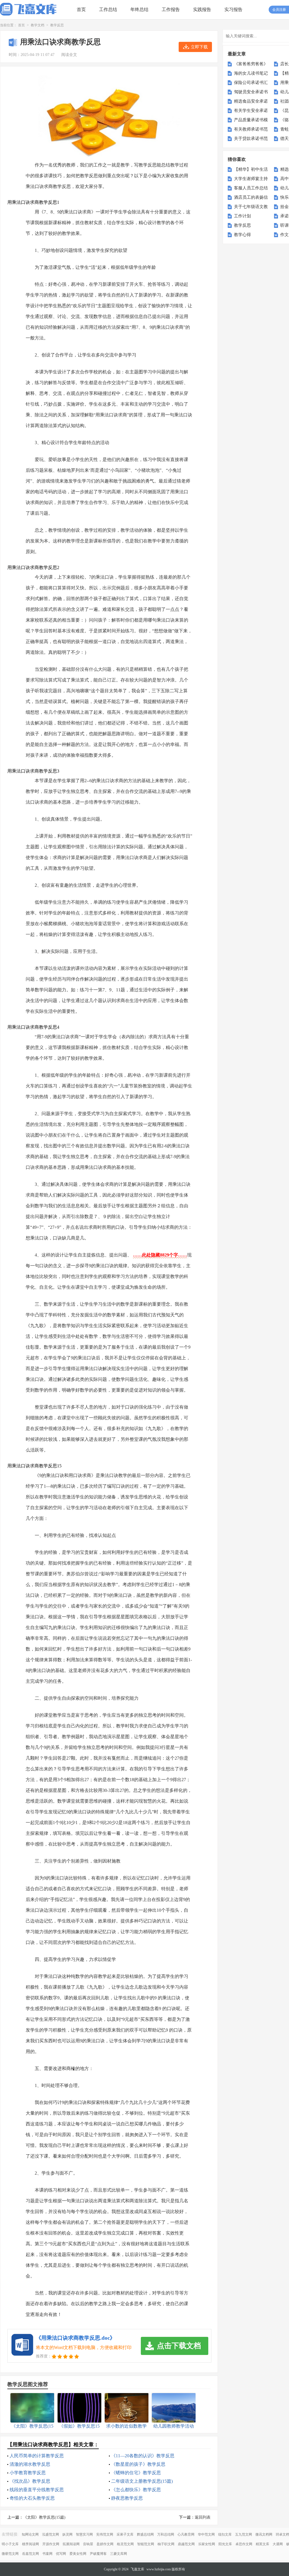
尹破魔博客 (98, 2554)
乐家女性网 (207, 2544)
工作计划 (242, 216)
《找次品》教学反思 (30, 2481)
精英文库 (262, 2544)
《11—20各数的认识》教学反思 (143, 2456)
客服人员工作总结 (251, 188)
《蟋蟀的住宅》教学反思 (136, 2473)
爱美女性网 (78, 2554)
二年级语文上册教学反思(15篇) (142, 2481)
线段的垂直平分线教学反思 (37, 2490)
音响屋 (88, 2544)
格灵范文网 (125, 2544)
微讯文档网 (264, 2534)
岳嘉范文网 (30, 2554)
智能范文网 (146, 2544)
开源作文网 (51, 2544)
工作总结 (108, 9)
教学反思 (57, 25)
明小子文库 (10, 2544)
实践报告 (202, 9)
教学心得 (242, 235)
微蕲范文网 (10, 2554)
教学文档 (38, 25)
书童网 (47, 2554)
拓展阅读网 (71, 2544)
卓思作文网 (244, 2544)
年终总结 (139, 9)
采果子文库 (125, 2534)
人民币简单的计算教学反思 (37, 2456)
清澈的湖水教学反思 (30, 2464)
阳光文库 (225, 2544)
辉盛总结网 (145, 2534)
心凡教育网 (186, 2534)
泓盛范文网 (51, 2534)
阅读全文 (69, 55)
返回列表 (203, 2517)
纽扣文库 (225, 2534)
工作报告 (171, 9)
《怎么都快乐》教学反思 (136, 2490)
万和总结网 (166, 2534)
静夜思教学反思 (127, 2498)
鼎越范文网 (186, 2544)
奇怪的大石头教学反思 (32, 2498)
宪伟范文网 (105, 2534)
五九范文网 (244, 2534)
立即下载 (199, 47)
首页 (81, 9)
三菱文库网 (119, 2554)
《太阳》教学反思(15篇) (44, 2517)
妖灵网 (67, 2534)
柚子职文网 (166, 2544)
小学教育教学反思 (28, 2473)
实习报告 (233, 9)
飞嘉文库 (137, 2569)
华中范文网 (206, 2534)
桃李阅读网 (30, 2544)
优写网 (61, 2554)
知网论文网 (30, 2534)
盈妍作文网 (105, 2544)
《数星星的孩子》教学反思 (138, 2464)
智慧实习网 (84, 2534)
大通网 (278, 2544)
